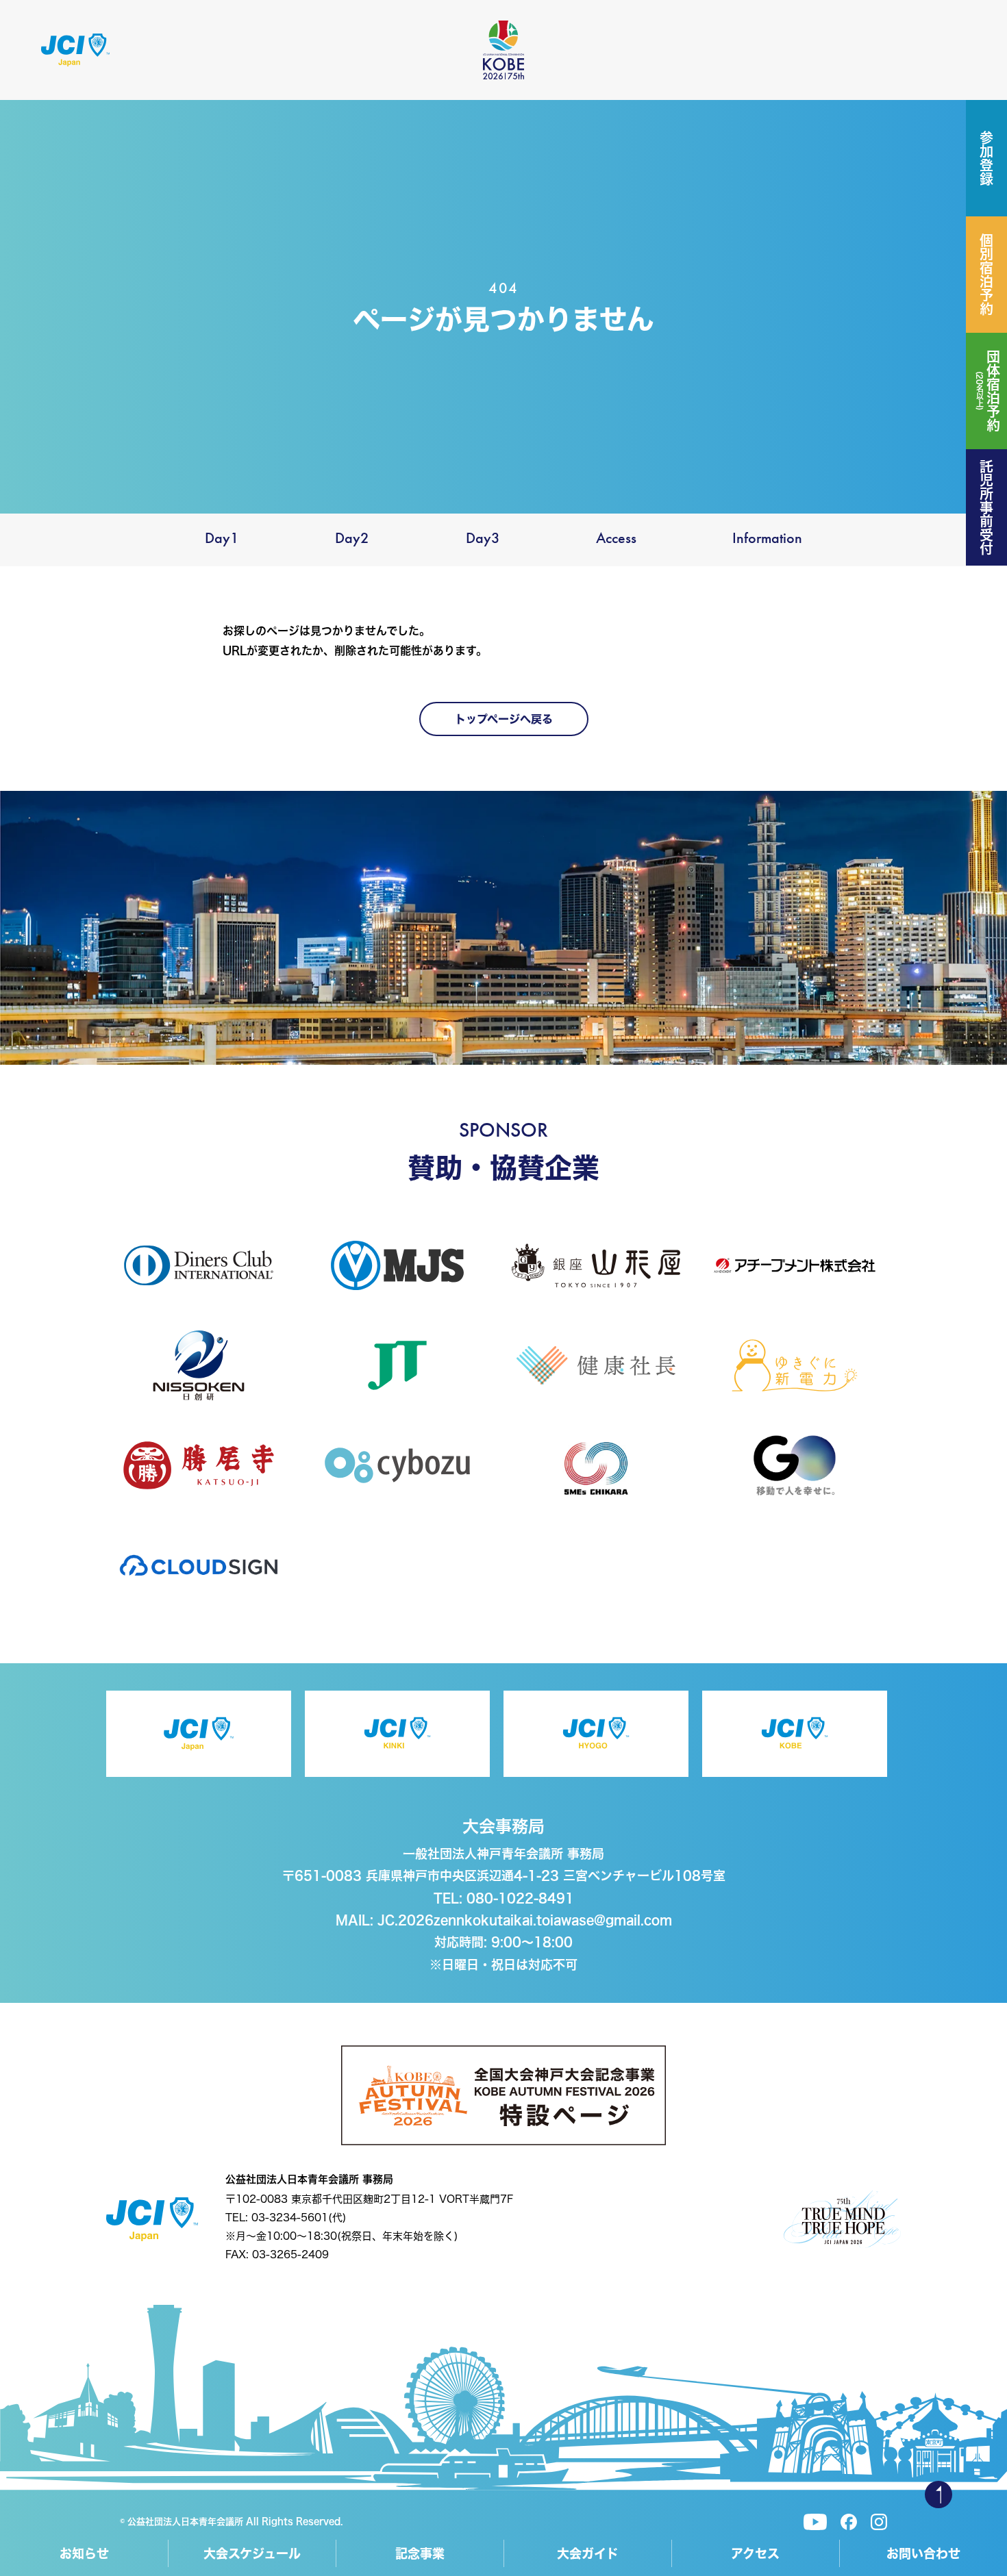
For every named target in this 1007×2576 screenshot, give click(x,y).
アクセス (755, 2553)
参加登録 (986, 158)
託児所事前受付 (986, 507)
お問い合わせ (923, 2553)
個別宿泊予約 (986, 275)
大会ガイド (588, 2553)
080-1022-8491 (520, 1898)
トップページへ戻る (504, 719)
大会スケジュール (252, 2553)
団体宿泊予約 (988, 391)
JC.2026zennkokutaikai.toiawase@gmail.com (525, 1920)
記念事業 (420, 2553)
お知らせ (84, 2553)
